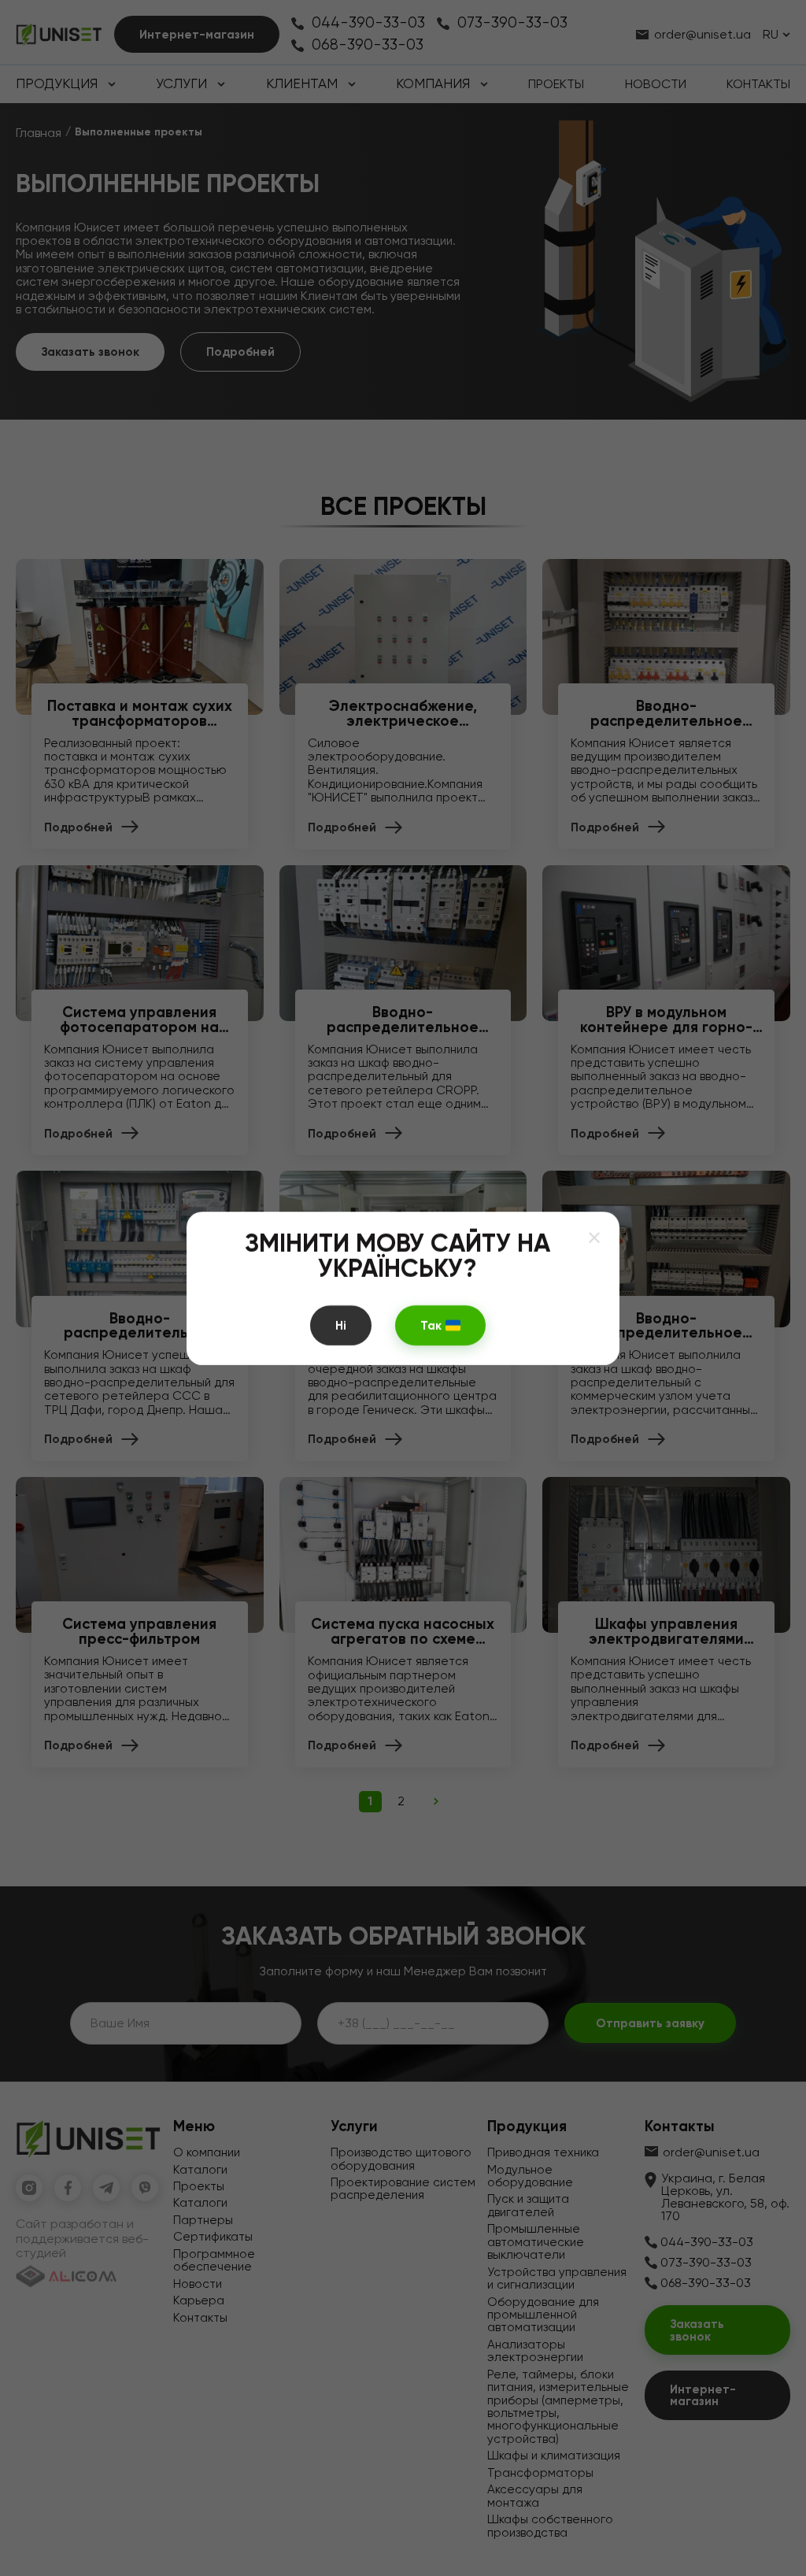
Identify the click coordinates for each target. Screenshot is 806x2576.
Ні (341, 1325)
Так (431, 1325)
